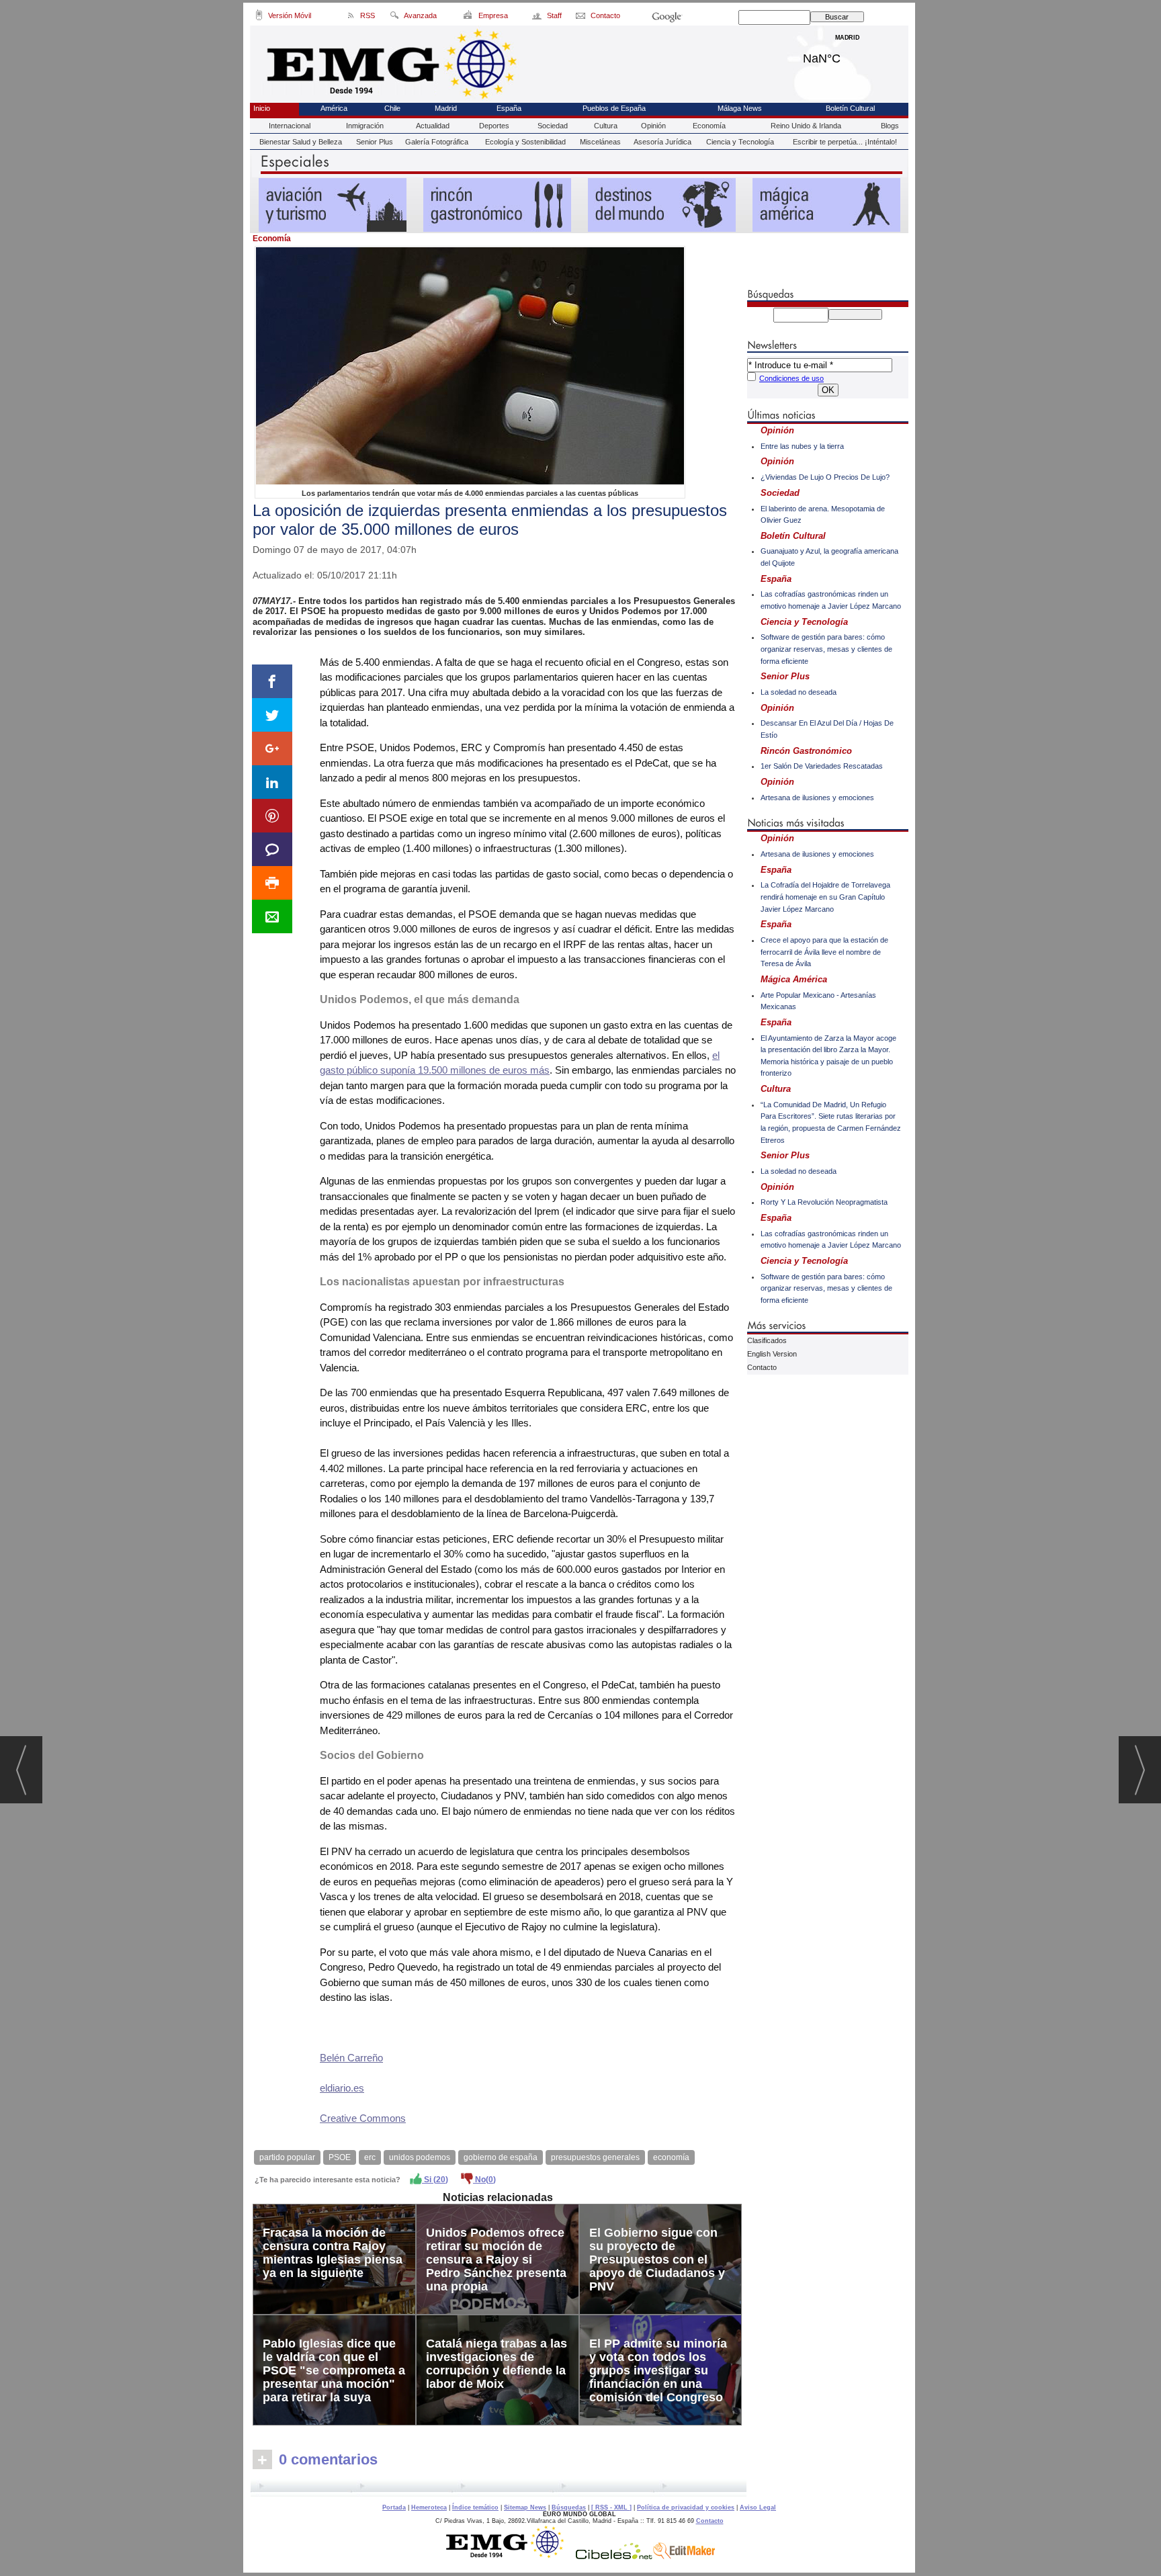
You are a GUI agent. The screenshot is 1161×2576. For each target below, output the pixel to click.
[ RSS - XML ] (611, 2507)
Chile (392, 108)
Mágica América (794, 979)
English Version (772, 1354)
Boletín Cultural (850, 108)
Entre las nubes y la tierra (802, 446)
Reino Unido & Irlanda (806, 126)
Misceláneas (600, 142)
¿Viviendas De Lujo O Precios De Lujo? (825, 477)
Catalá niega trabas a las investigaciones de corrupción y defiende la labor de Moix (497, 2364)
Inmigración (365, 126)
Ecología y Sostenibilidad (525, 142)
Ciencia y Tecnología (740, 142)
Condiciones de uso (791, 378)
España (509, 108)
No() (484, 2180)
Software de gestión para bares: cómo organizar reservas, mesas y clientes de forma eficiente (826, 649)
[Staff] (538, 17)
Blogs (890, 126)
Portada (394, 2507)
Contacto (762, 1367)
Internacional (290, 126)
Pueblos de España (614, 108)
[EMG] (510, 2556)
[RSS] (351, 17)
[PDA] (259, 17)
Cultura (606, 126)
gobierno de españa (501, 2157)
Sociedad (553, 126)
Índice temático (475, 2507)
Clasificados (767, 1340)
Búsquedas (569, 2507)
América (334, 108)
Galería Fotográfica (437, 142)
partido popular (287, 2157)
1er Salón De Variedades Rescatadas (822, 766)
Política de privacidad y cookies (686, 2507)
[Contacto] (582, 17)
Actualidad (433, 126)
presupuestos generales (595, 2157)
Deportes (494, 126)
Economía (709, 126)
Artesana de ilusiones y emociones (817, 798)
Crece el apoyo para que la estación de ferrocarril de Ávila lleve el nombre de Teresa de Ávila (824, 952)
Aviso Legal (758, 2507)
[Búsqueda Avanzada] (394, 17)
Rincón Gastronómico (806, 751)
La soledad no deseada (799, 692)
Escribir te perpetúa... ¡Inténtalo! (845, 142)
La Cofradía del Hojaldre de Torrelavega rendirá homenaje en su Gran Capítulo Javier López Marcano (825, 897)
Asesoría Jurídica (662, 142)
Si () (435, 2180)
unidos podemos (420, 2157)
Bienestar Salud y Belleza (301, 142)
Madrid (848, 55)
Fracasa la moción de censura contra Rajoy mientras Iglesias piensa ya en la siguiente (333, 2253)
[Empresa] (469, 17)
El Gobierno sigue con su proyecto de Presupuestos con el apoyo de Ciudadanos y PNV (657, 2260)
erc (370, 2157)
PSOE (340, 2157)
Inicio (262, 108)
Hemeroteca (429, 2507)
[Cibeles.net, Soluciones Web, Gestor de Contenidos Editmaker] (614, 2556)
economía (671, 2157)
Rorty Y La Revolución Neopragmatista (824, 1202)
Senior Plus (375, 142)
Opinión (653, 126)
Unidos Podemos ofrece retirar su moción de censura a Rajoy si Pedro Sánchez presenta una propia (496, 2260)
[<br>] (499, 2488)
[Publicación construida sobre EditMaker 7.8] (684, 2556)
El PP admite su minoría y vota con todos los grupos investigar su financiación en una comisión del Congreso (658, 2370)
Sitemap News (525, 2507)
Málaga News (740, 108)
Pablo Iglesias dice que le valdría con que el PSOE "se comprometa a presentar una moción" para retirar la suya (334, 2370)
